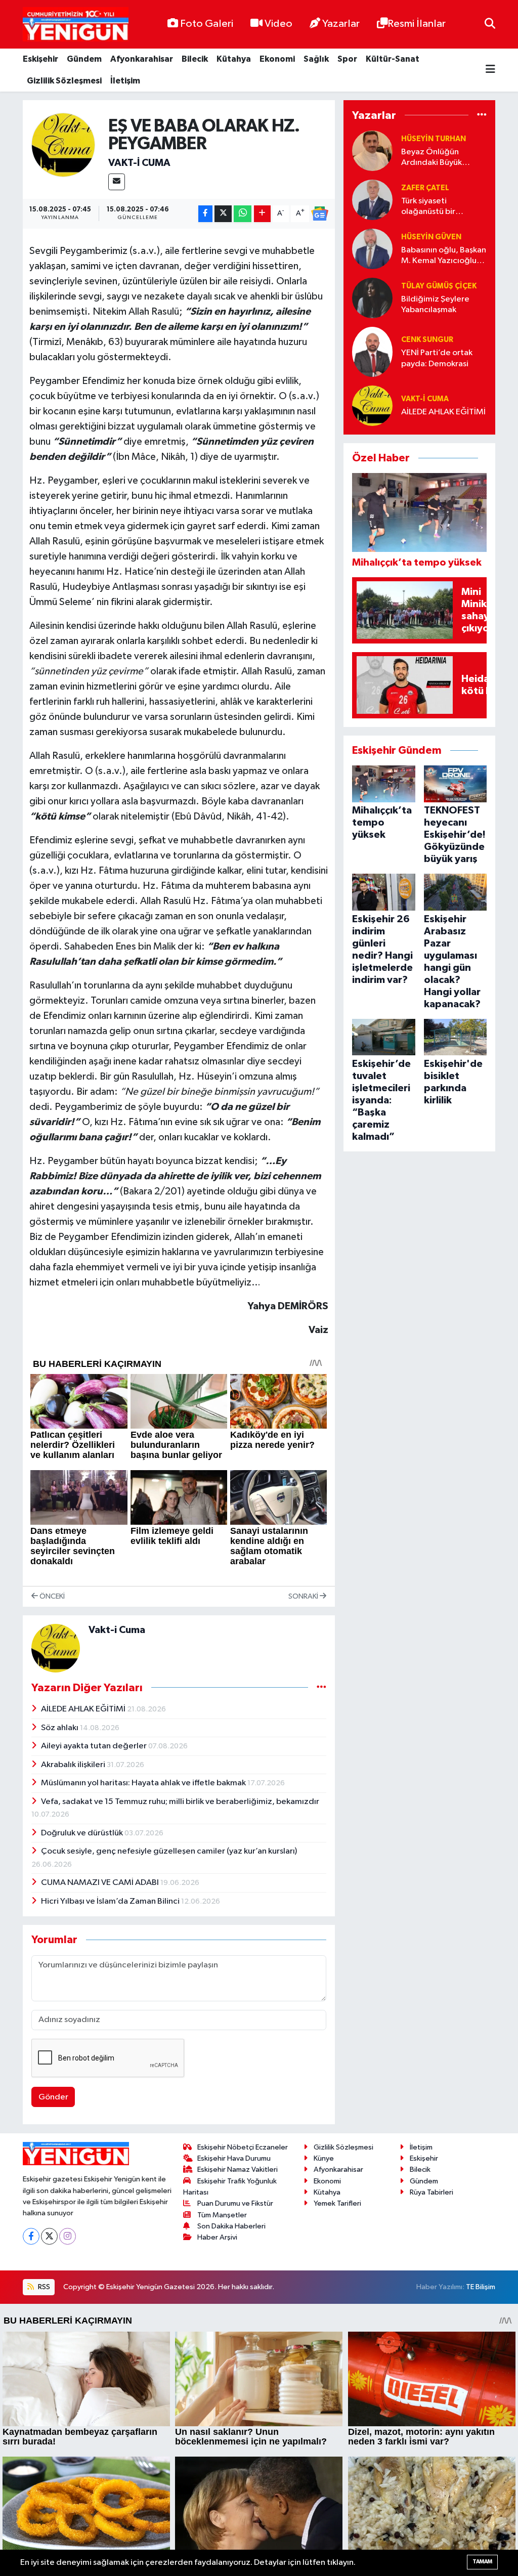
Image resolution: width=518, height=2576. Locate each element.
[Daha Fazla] (262, 214)
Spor (347, 59)
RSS (43, 2287)
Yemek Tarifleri (337, 2203)
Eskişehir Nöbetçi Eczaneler (243, 2147)
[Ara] (490, 24)
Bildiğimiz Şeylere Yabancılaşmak (435, 305)
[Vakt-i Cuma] (63, 145)
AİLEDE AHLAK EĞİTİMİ (84, 1709)
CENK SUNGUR (427, 340)
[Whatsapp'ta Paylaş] (243, 214)
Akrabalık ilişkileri (74, 1765)
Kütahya (234, 59)
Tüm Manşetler (222, 2215)
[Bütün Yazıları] (321, 1687)
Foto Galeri (207, 24)
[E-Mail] (117, 182)
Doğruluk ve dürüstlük (83, 1833)
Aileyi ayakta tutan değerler (95, 1746)
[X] (49, 2236)
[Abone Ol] (320, 213)
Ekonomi (277, 59)
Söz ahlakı (60, 1728)
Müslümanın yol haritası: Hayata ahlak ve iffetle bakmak (144, 1783)
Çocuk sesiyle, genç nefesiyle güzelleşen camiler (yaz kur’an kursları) (169, 1851)
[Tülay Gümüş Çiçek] (372, 298)
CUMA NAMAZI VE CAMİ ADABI (101, 1883)
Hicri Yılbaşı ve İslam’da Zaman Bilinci (111, 1901)
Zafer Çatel (425, 188)
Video (278, 24)
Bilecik (195, 59)
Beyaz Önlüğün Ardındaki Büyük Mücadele (431, 158)
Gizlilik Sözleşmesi (64, 81)
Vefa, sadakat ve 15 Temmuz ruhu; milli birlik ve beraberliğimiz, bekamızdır (180, 1802)
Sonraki (304, 1596)
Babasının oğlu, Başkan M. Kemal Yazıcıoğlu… (444, 255)
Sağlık (316, 59)
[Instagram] (68, 2236)
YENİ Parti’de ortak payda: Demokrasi (437, 358)
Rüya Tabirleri (431, 2192)
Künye (324, 2158)
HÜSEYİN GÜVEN (431, 237)
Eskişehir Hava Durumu (234, 2158)
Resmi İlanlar (417, 24)
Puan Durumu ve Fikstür (235, 2203)
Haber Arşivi (217, 2237)
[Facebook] (31, 2236)
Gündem (84, 59)
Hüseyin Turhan (434, 139)
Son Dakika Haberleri (231, 2226)
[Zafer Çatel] (372, 200)
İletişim (125, 81)
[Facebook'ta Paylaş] (205, 214)
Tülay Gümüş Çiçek (439, 286)
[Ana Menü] (490, 70)
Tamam (482, 2562)
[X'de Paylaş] (223, 214)
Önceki (51, 1596)
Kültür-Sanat (393, 59)
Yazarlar (341, 24)
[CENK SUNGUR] (372, 351)
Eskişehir (40, 59)
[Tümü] (482, 115)
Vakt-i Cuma (139, 163)
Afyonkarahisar (142, 59)
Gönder (53, 2097)
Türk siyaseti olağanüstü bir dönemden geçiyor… (441, 207)
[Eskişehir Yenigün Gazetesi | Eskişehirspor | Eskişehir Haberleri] (76, 25)
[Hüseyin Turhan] (372, 151)
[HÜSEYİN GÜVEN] (372, 249)
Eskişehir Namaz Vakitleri (238, 2170)
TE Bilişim (481, 2287)
